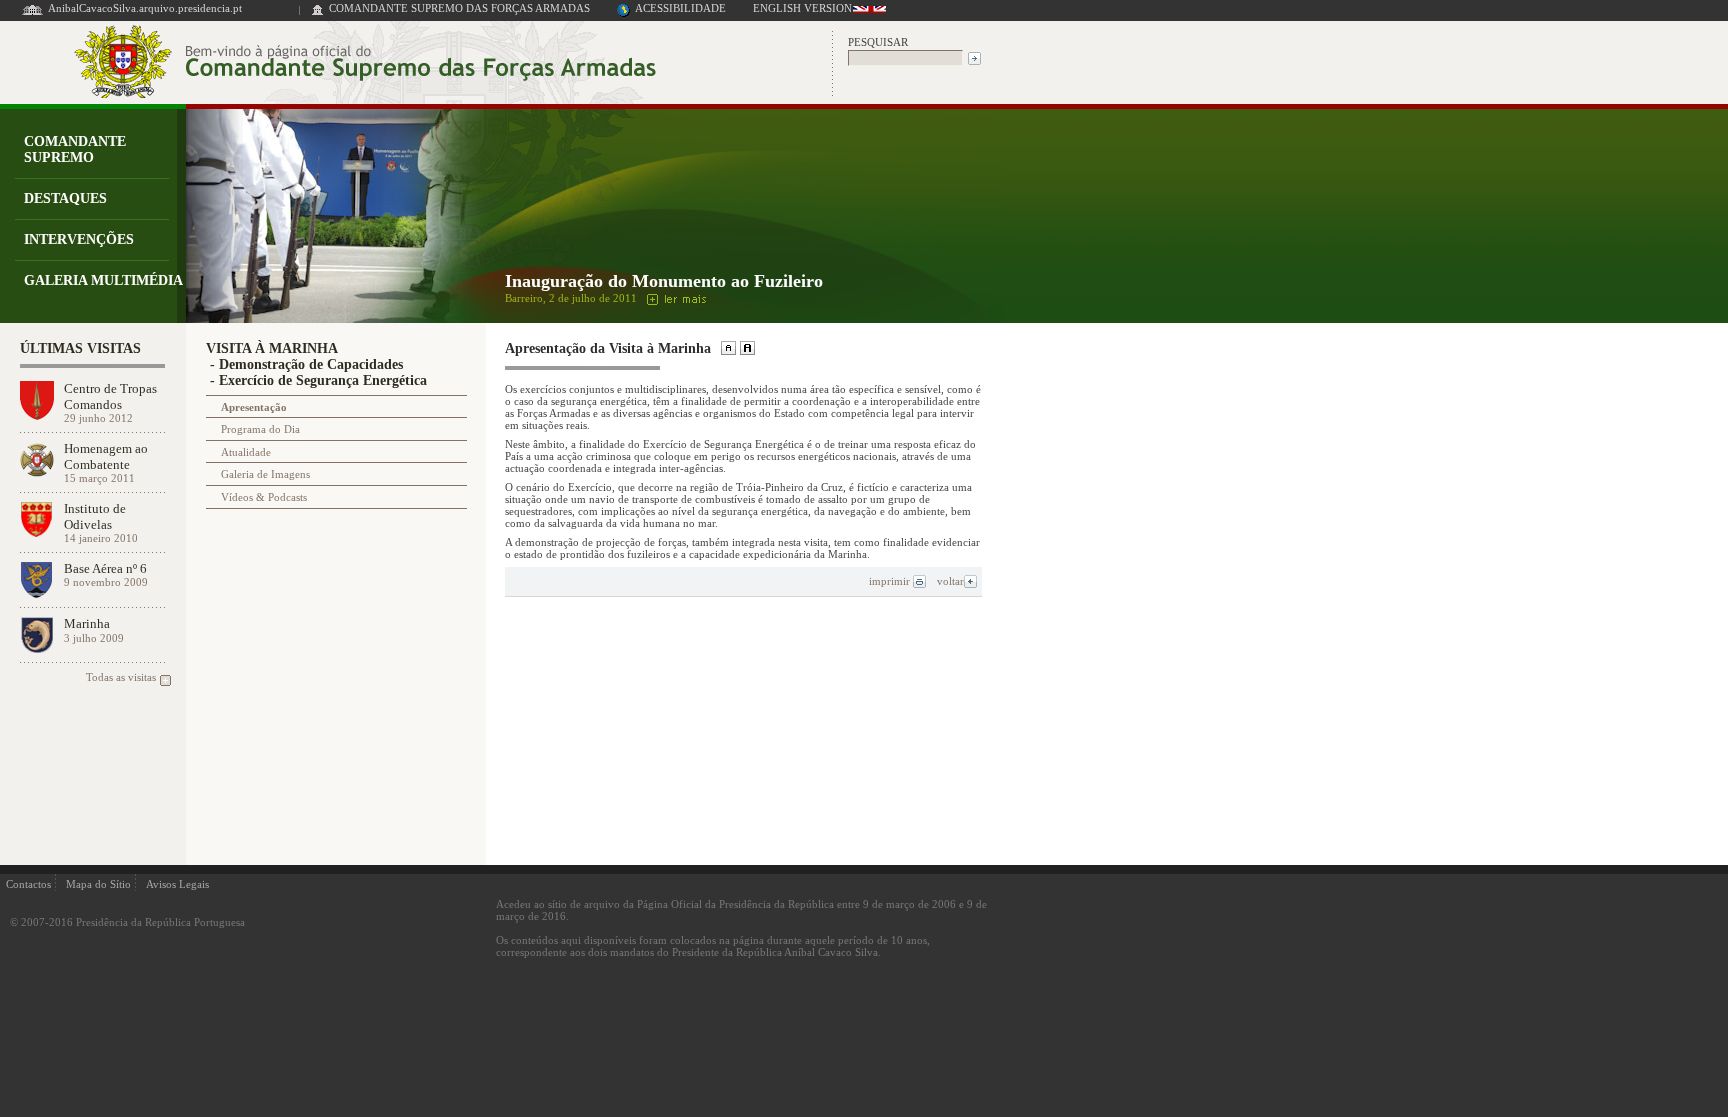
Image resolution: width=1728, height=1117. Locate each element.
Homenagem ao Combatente (106, 456)
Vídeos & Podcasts (264, 497)
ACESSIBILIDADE (680, 8)
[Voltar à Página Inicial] (317, 13)
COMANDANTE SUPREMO (75, 149)
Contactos (28, 884)
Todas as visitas (121, 677)
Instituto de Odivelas (95, 516)
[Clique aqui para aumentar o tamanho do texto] (745, 350)
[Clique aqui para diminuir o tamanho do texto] (726, 350)
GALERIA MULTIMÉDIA (103, 280)
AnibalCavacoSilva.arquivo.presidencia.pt (145, 8)
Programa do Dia (260, 429)
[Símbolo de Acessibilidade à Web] (623, 13)
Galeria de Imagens (265, 474)
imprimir (891, 581)
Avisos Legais (177, 884)
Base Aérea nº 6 (105, 568)
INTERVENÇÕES (79, 239)
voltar (950, 581)
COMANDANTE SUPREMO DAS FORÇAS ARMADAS (459, 8)
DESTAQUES (65, 198)
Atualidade (246, 452)
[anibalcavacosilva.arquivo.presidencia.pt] (32, 13)
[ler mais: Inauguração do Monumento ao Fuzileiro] (674, 298)
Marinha (87, 623)
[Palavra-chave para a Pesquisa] (905, 56)
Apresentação (254, 407)
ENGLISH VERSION (802, 8)
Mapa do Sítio (98, 884)
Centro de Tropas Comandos (110, 396)
